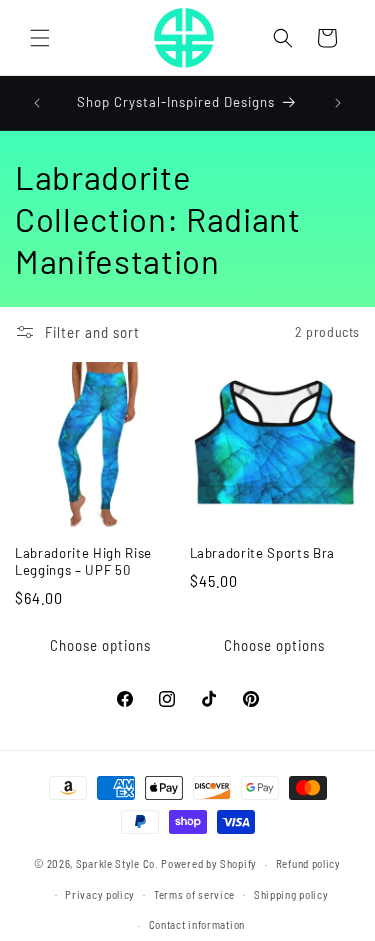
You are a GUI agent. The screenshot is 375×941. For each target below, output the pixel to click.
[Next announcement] (338, 103)
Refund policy (308, 863)
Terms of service (194, 894)
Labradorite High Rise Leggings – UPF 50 (83, 561)
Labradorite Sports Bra (263, 553)
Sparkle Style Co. (117, 863)
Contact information (197, 924)
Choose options (100, 645)
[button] (40, 38)
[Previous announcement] (37, 103)
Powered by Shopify (209, 863)
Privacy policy (100, 894)
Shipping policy (291, 894)
